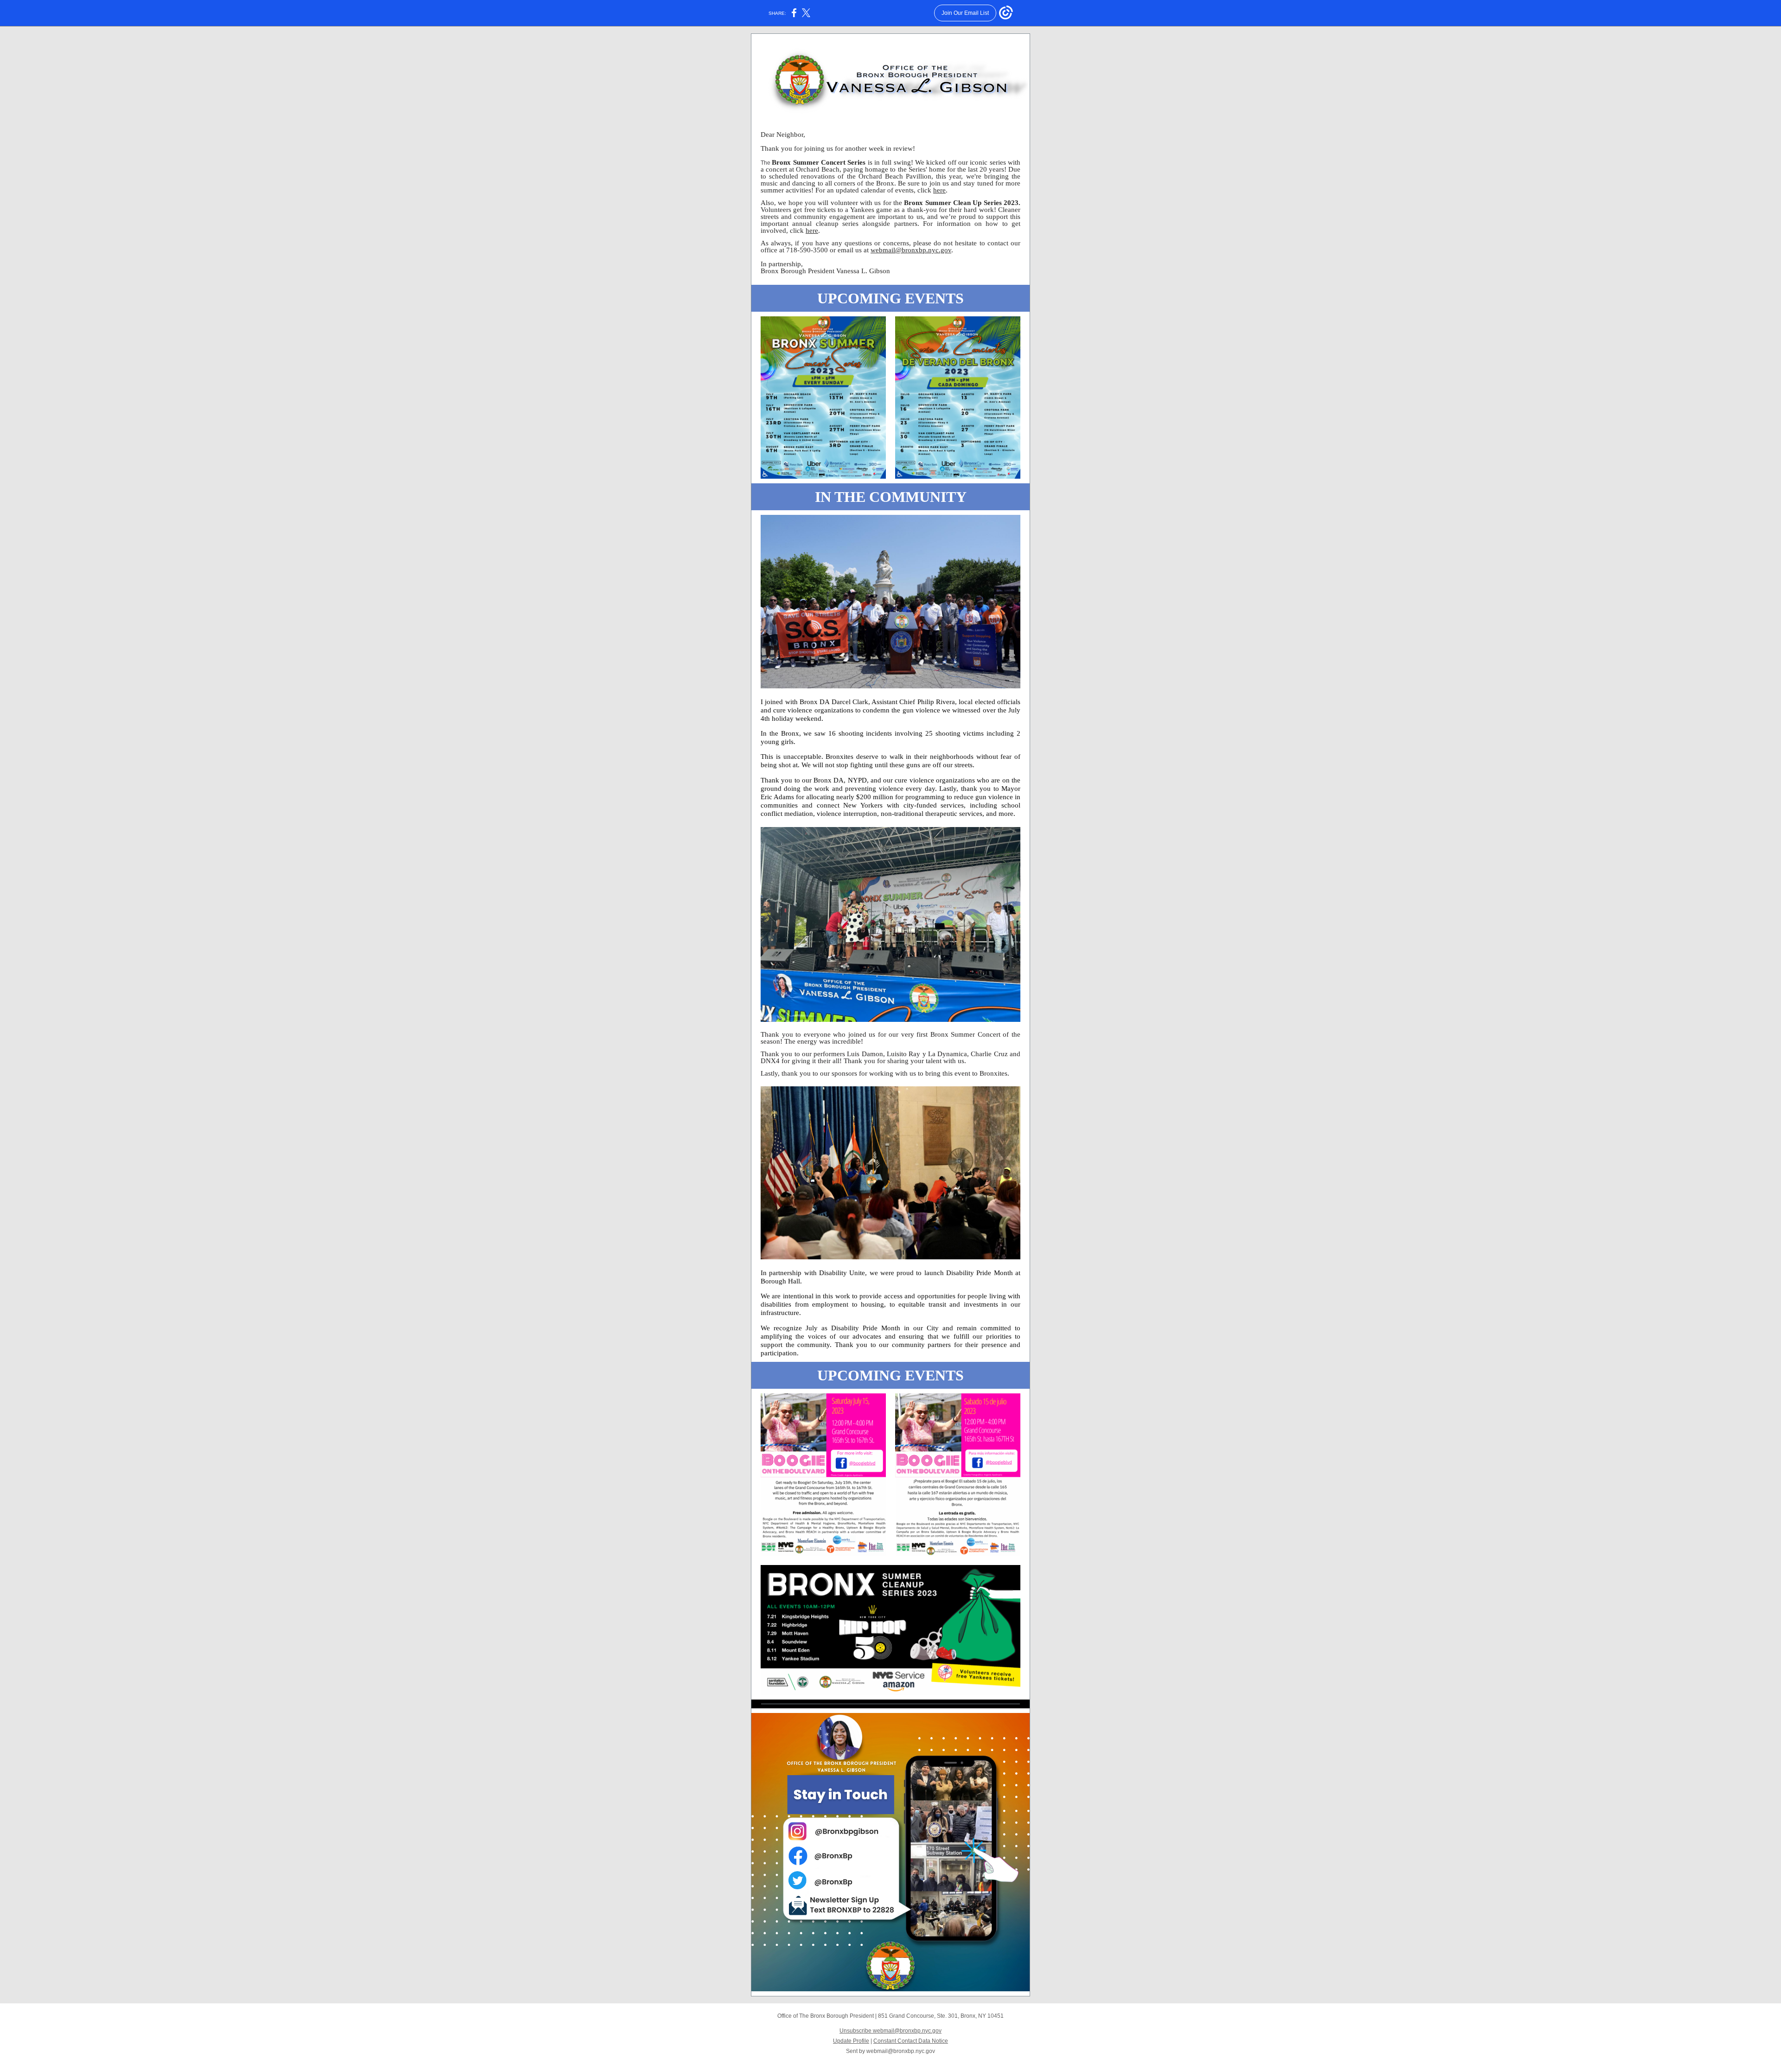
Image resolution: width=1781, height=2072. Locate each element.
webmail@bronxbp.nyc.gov (911, 250)
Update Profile (851, 2041)
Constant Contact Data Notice (911, 2041)
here (939, 190)
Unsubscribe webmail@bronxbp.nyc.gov (890, 2031)
